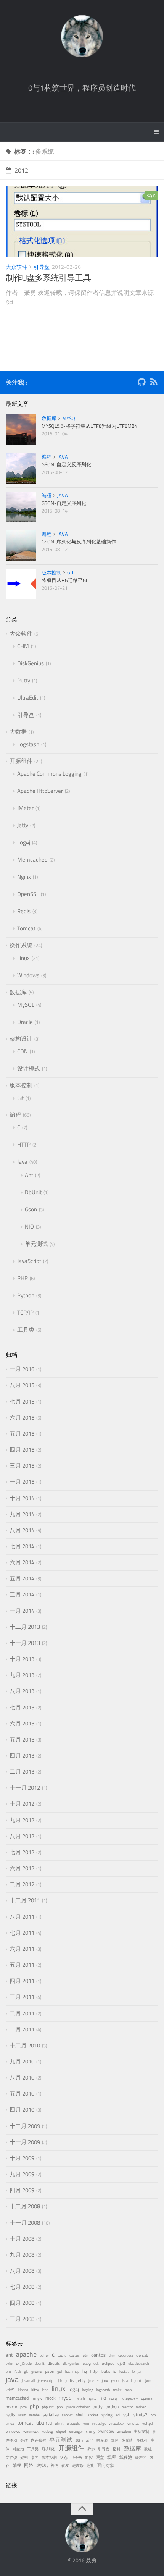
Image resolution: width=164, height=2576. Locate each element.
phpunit (48, 2407)
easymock (91, 2363)
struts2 (141, 2415)
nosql (113, 2398)
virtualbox (117, 2423)
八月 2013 (22, 1691)
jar (140, 2371)
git (26, 2371)
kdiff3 (10, 2390)
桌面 (35, 2457)
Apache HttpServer (40, 791)
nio (103, 2398)
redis (10, 2415)
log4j (74, 2389)
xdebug (47, 2431)
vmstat (133, 2423)
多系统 (127, 2440)
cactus (75, 2355)
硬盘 (100, 2457)
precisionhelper (78, 2407)
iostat (124, 2371)
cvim (9, 2363)
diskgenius (71, 2363)
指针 (117, 2449)
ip (133, 2371)
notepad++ (129, 2398)
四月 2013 (22, 1755)
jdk (60, 2381)
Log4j (24, 842)
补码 (55, 2465)
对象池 (18, 2449)
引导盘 (42, 267)
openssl (147, 2398)
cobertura (126, 2355)
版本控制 (51, 572)
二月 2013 (22, 1772)
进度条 (78, 2465)
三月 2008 (22, 2319)
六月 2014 (22, 1562)
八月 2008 (22, 2271)
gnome (37, 2371)
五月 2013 (22, 1739)
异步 (91, 2449)
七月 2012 (22, 1852)
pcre (23, 2407)
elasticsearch (138, 2363)
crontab (142, 2355)
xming (91, 2431)
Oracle (25, 1022)
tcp (153, 2415)
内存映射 (39, 2440)
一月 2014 (22, 1611)
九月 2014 (22, 1514)
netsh (80, 2398)
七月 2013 (22, 1707)
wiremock (31, 2431)
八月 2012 (22, 1836)
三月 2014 (22, 1594)
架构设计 (21, 1039)
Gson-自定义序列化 (64, 503)
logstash (103, 2390)
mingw (37, 2398)
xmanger (76, 2431)
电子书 (76, 2457)
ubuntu (44, 2423)
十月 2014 (22, 1498)
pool (60, 2407)
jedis (70, 2380)
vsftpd (147, 2423)
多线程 (142, 2440)
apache (26, 2354)
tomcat (25, 2423)
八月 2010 (22, 2077)
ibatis (105, 2371)
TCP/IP (25, 1312)
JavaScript (29, 1261)
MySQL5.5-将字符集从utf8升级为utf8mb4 (89, 426)
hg (85, 2371)
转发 (65, 2465)
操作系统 (21, 945)
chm (112, 2355)
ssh (127, 2415)
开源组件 (21, 761)
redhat (141, 2407)
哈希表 (102, 2440)
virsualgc (99, 2423)
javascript (46, 2380)
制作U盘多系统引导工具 (48, 278)
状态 (64, 2457)
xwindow (106, 2431)
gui (59, 2371)
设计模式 (29, 1068)
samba (34, 2415)
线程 (112, 2457)
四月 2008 (22, 2303)
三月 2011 (22, 1997)
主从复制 (141, 2431)
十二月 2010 (25, 2045)
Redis (24, 911)
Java (63, 457)
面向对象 (106, 2465)
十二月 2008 (25, 2206)
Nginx (24, 877)
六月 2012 (22, 1868)
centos (98, 2355)
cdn (85, 2355)
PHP (23, 1278)
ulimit (59, 2423)
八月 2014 (22, 1530)
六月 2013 (22, 1723)
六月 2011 (22, 1949)
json (115, 2380)
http (94, 2371)
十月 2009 (22, 2158)
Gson (31, 1209)
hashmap (72, 2371)
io (115, 2371)
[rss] (154, 383)
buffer (44, 2355)
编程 (47, 457)
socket (93, 2415)
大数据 (18, 732)
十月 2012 (22, 1804)
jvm (148, 2381)
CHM (23, 646)
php (34, 2406)
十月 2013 (22, 1659)
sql (118, 2415)
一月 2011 (22, 2029)
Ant (29, 1175)
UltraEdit (28, 698)
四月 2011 (22, 1981)
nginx (92, 2398)
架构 (24, 2457)
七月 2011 (22, 1933)
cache (62, 2355)
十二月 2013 (25, 1627)
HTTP (24, 1144)
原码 (79, 2440)
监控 (89, 2457)
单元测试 (36, 1244)
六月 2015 (22, 1417)
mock (51, 2398)
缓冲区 (141, 2457)
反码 (90, 2440)
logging (88, 2390)
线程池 (126, 2457)
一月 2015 (22, 1482)
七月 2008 (22, 2287)
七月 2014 (22, 1546)
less (45, 2390)
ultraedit (73, 2423)
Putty (24, 680)
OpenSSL (28, 894)
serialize (51, 2415)
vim (86, 2423)
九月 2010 (22, 2061)
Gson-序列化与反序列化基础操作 (79, 542)
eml (9, 2371)
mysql (66, 2398)
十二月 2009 (25, 2126)
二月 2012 (22, 1884)
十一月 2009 (25, 2142)
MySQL (70, 418)
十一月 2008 (25, 2223)
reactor (127, 2407)
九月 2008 (22, 2255)
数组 (148, 2449)
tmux (10, 2423)
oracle (11, 2407)
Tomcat (26, 928)
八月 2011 (22, 1917)
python (112, 2407)
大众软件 (16, 267)
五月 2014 (22, 1578)
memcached (17, 2398)
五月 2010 (22, 2093)
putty (98, 2407)
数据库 (49, 418)
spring (107, 2415)
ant (9, 2355)
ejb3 (121, 2363)
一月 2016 (22, 1369)
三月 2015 (22, 1466)
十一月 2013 (25, 1643)
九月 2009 (22, 2174)
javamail (28, 2381)
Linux (23, 958)
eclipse (108, 2363)
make (117, 2390)
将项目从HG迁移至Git (66, 580)
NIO (29, 1227)
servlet (67, 2415)
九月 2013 (22, 1675)
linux (59, 2388)
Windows (28, 975)
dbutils (54, 2363)
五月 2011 (22, 1965)
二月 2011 (22, 2013)
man (128, 2390)
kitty (35, 2390)
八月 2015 (22, 1385)
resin (22, 2415)
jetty (81, 2380)
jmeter (94, 2381)
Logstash (28, 744)
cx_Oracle (24, 2363)
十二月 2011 (25, 1900)
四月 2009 (22, 2190)
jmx (105, 2380)
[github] (141, 383)
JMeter (25, 808)
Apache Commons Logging (49, 774)
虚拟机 (42, 2465)
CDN (23, 1051)
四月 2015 (22, 1450)
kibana (23, 2390)
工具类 (26, 1330)
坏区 (115, 2440)
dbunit (40, 2363)
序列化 (48, 2449)
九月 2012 (22, 1820)
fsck (18, 2371)
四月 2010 (22, 2109)
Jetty (23, 825)
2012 (21, 170)
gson (50, 2371)
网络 (29, 2465)
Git (71, 572)
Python (26, 1295)
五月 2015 (22, 1434)
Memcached (32, 859)
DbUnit (33, 1192)
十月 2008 (22, 2239)
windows (13, 2431)
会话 (24, 2440)
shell (80, 2415)
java (12, 2379)
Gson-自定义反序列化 (66, 464)
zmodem (124, 2431)
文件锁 (11, 2457)
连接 (90, 2465)
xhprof (61, 2431)
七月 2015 (22, 1401)
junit (138, 2380)
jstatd (127, 2381)
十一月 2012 (25, 1788)
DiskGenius (31, 663)
